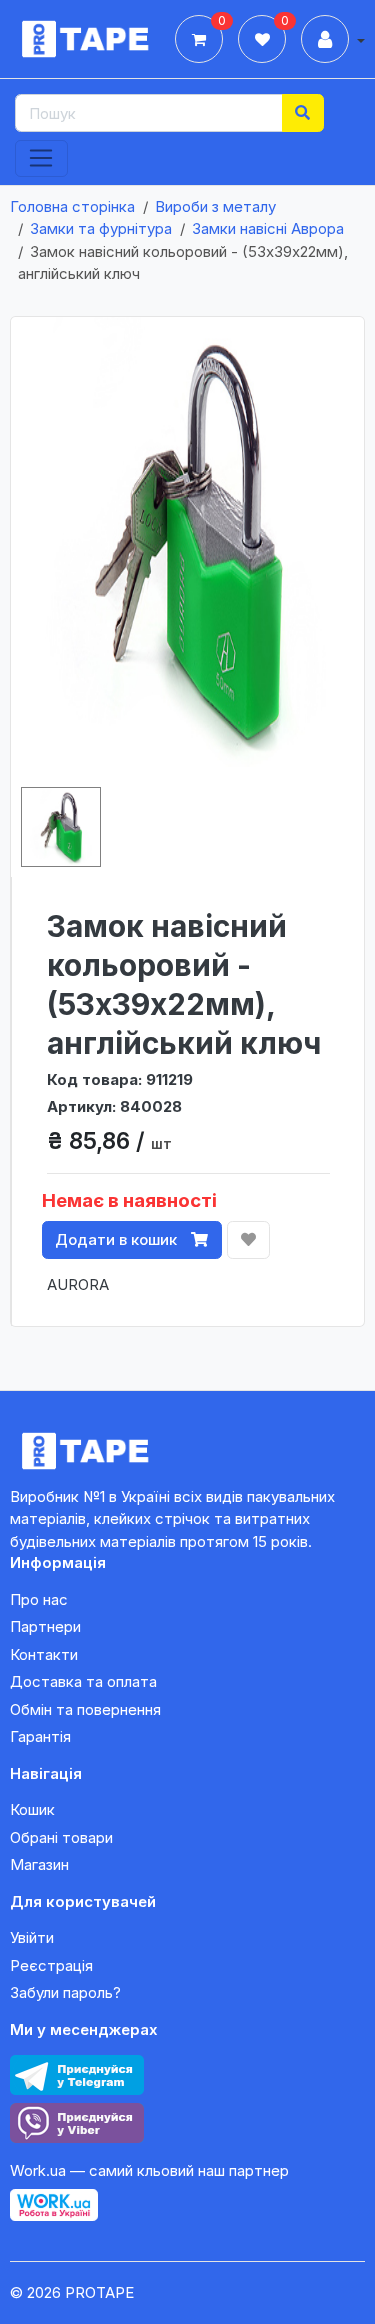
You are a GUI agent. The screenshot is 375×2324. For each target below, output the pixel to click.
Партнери (45, 1626)
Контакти (44, 1654)
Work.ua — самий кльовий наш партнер (149, 2170)
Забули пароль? (65, 1992)
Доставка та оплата (83, 1681)
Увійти (32, 1937)
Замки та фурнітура (101, 228)
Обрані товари (61, 1837)
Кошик (32, 1809)
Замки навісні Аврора (268, 228)
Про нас (39, 1599)
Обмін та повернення (85, 1709)
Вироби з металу (215, 206)
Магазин (39, 1864)
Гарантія (40, 1736)
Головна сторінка (72, 206)
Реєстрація (51, 1965)
